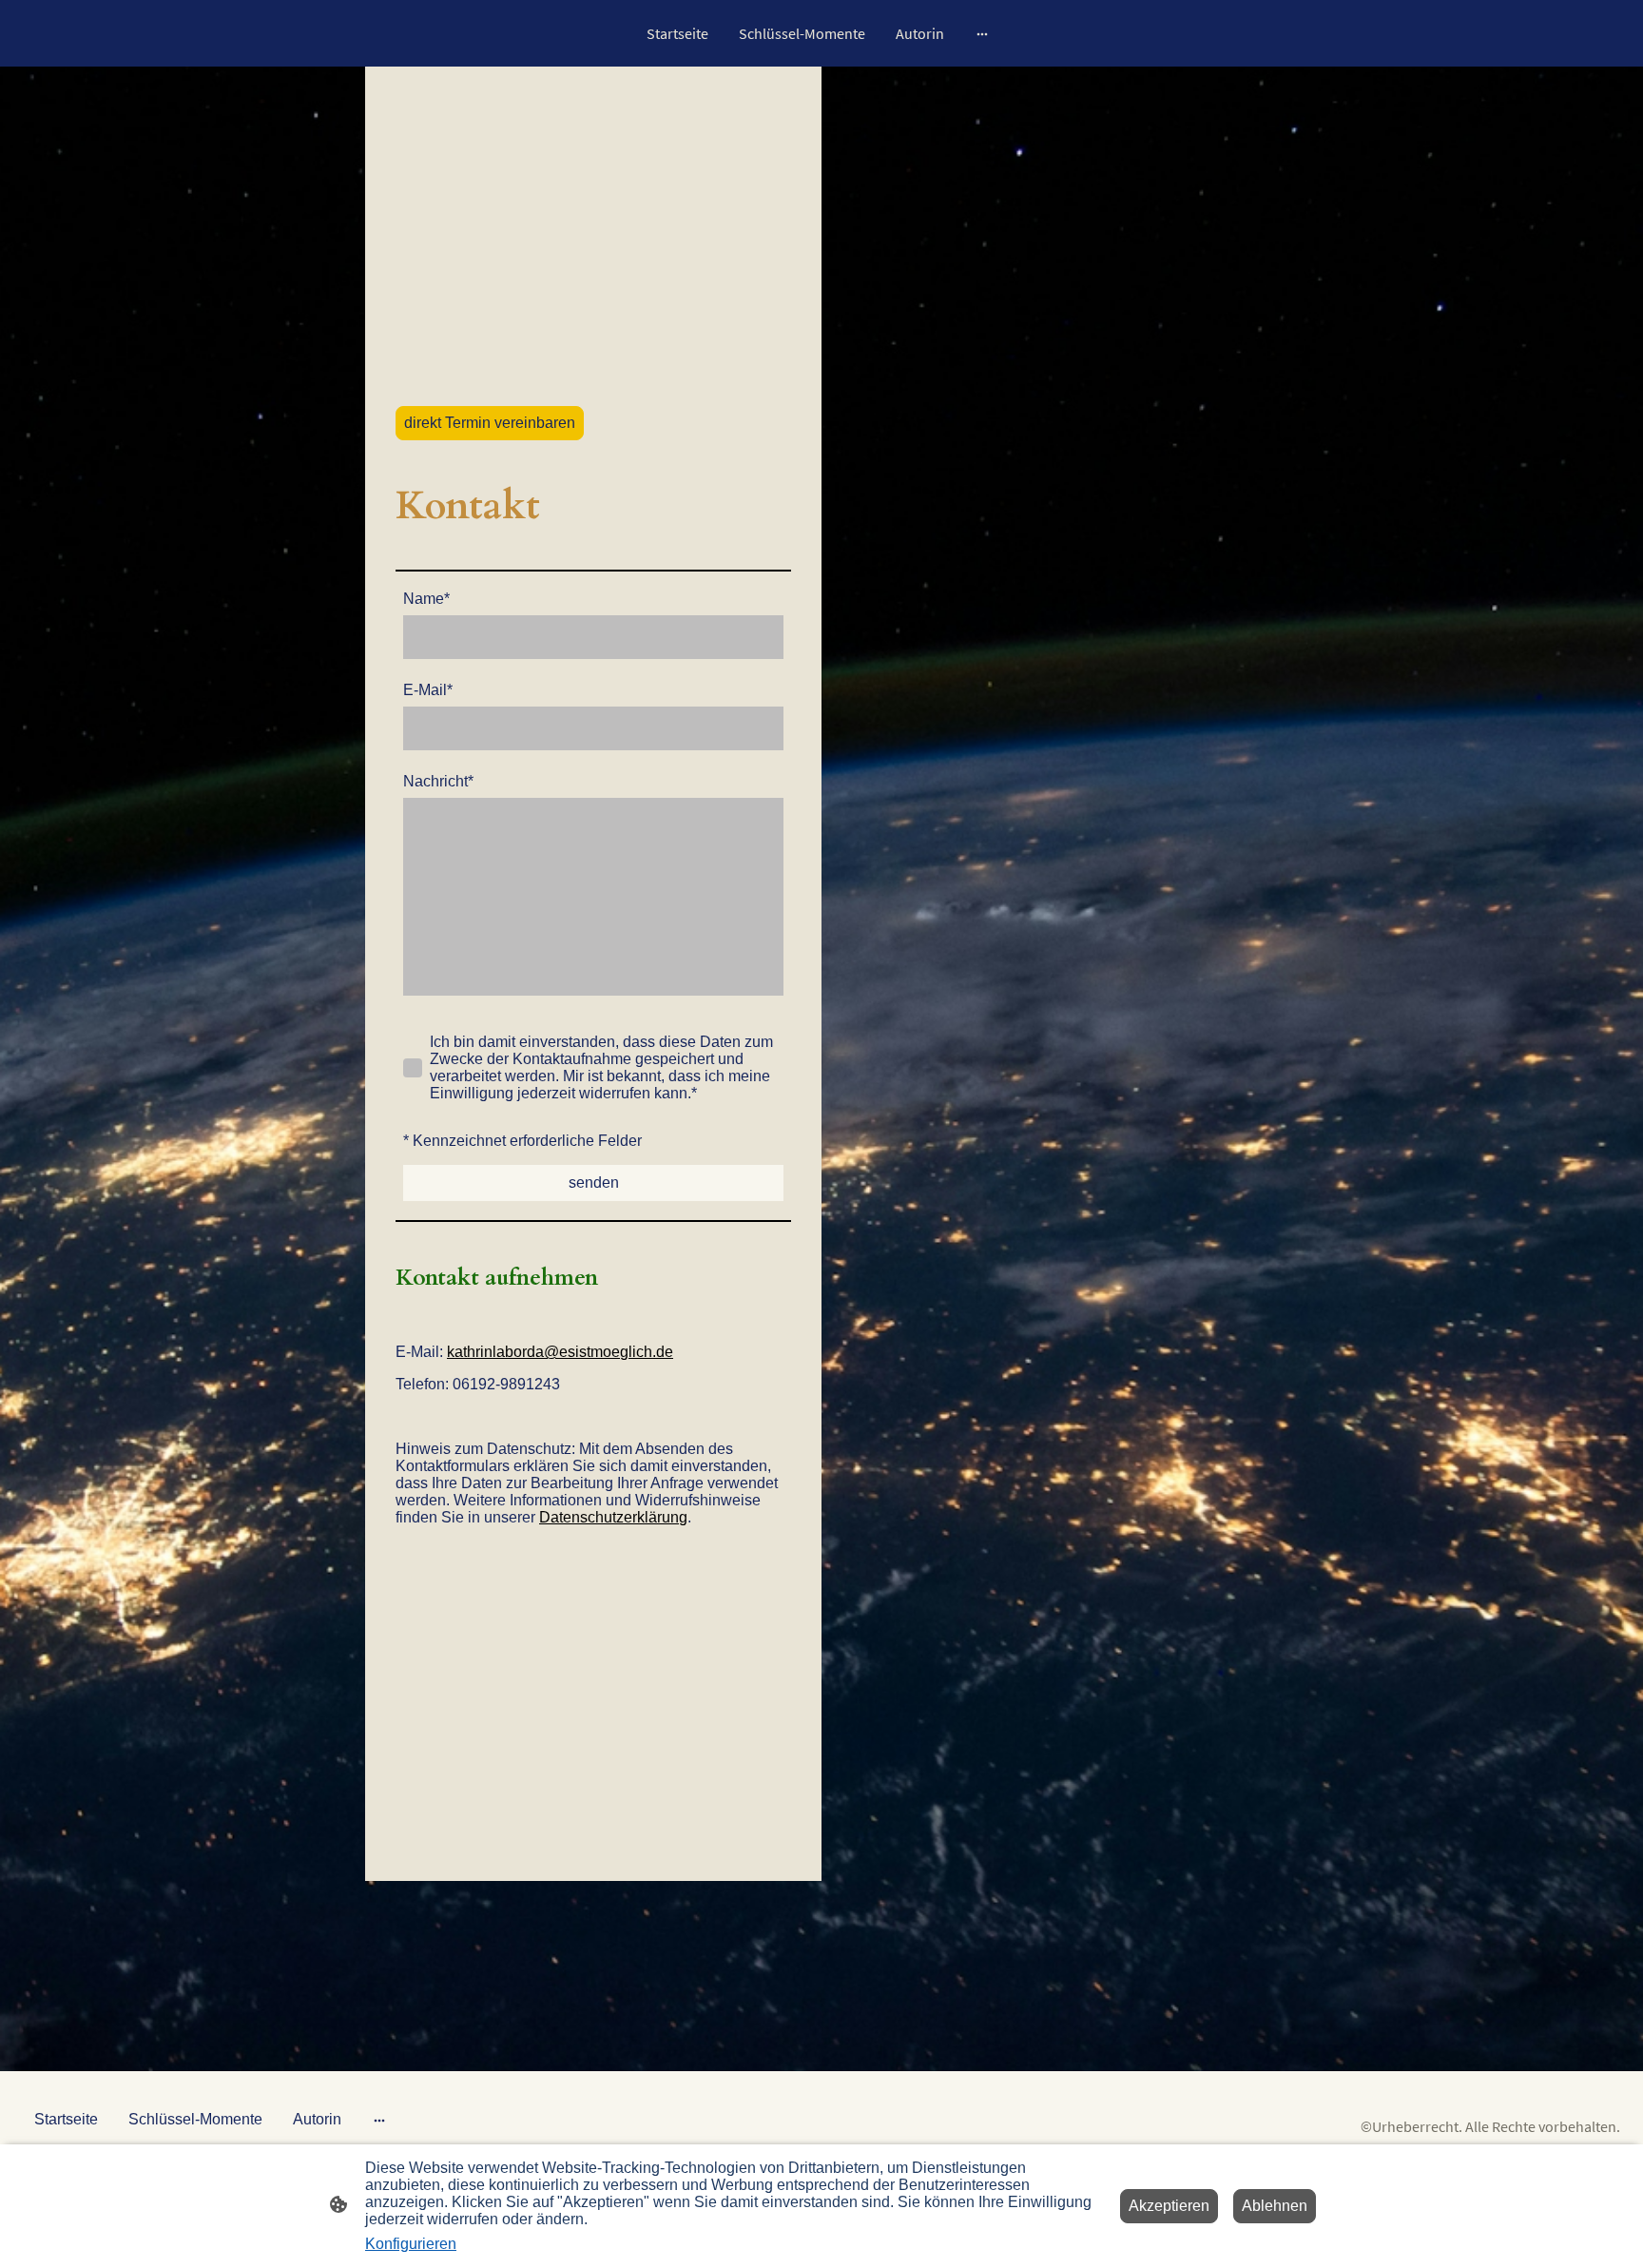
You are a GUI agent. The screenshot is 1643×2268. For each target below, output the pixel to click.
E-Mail (428, 690)
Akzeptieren (1169, 2206)
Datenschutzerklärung (613, 1517)
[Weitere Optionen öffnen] (982, 33)
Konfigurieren (411, 2244)
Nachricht (438, 781)
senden (594, 1182)
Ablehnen (1275, 2206)
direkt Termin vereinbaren (490, 423)
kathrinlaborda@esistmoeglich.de (560, 1352)
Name (426, 599)
